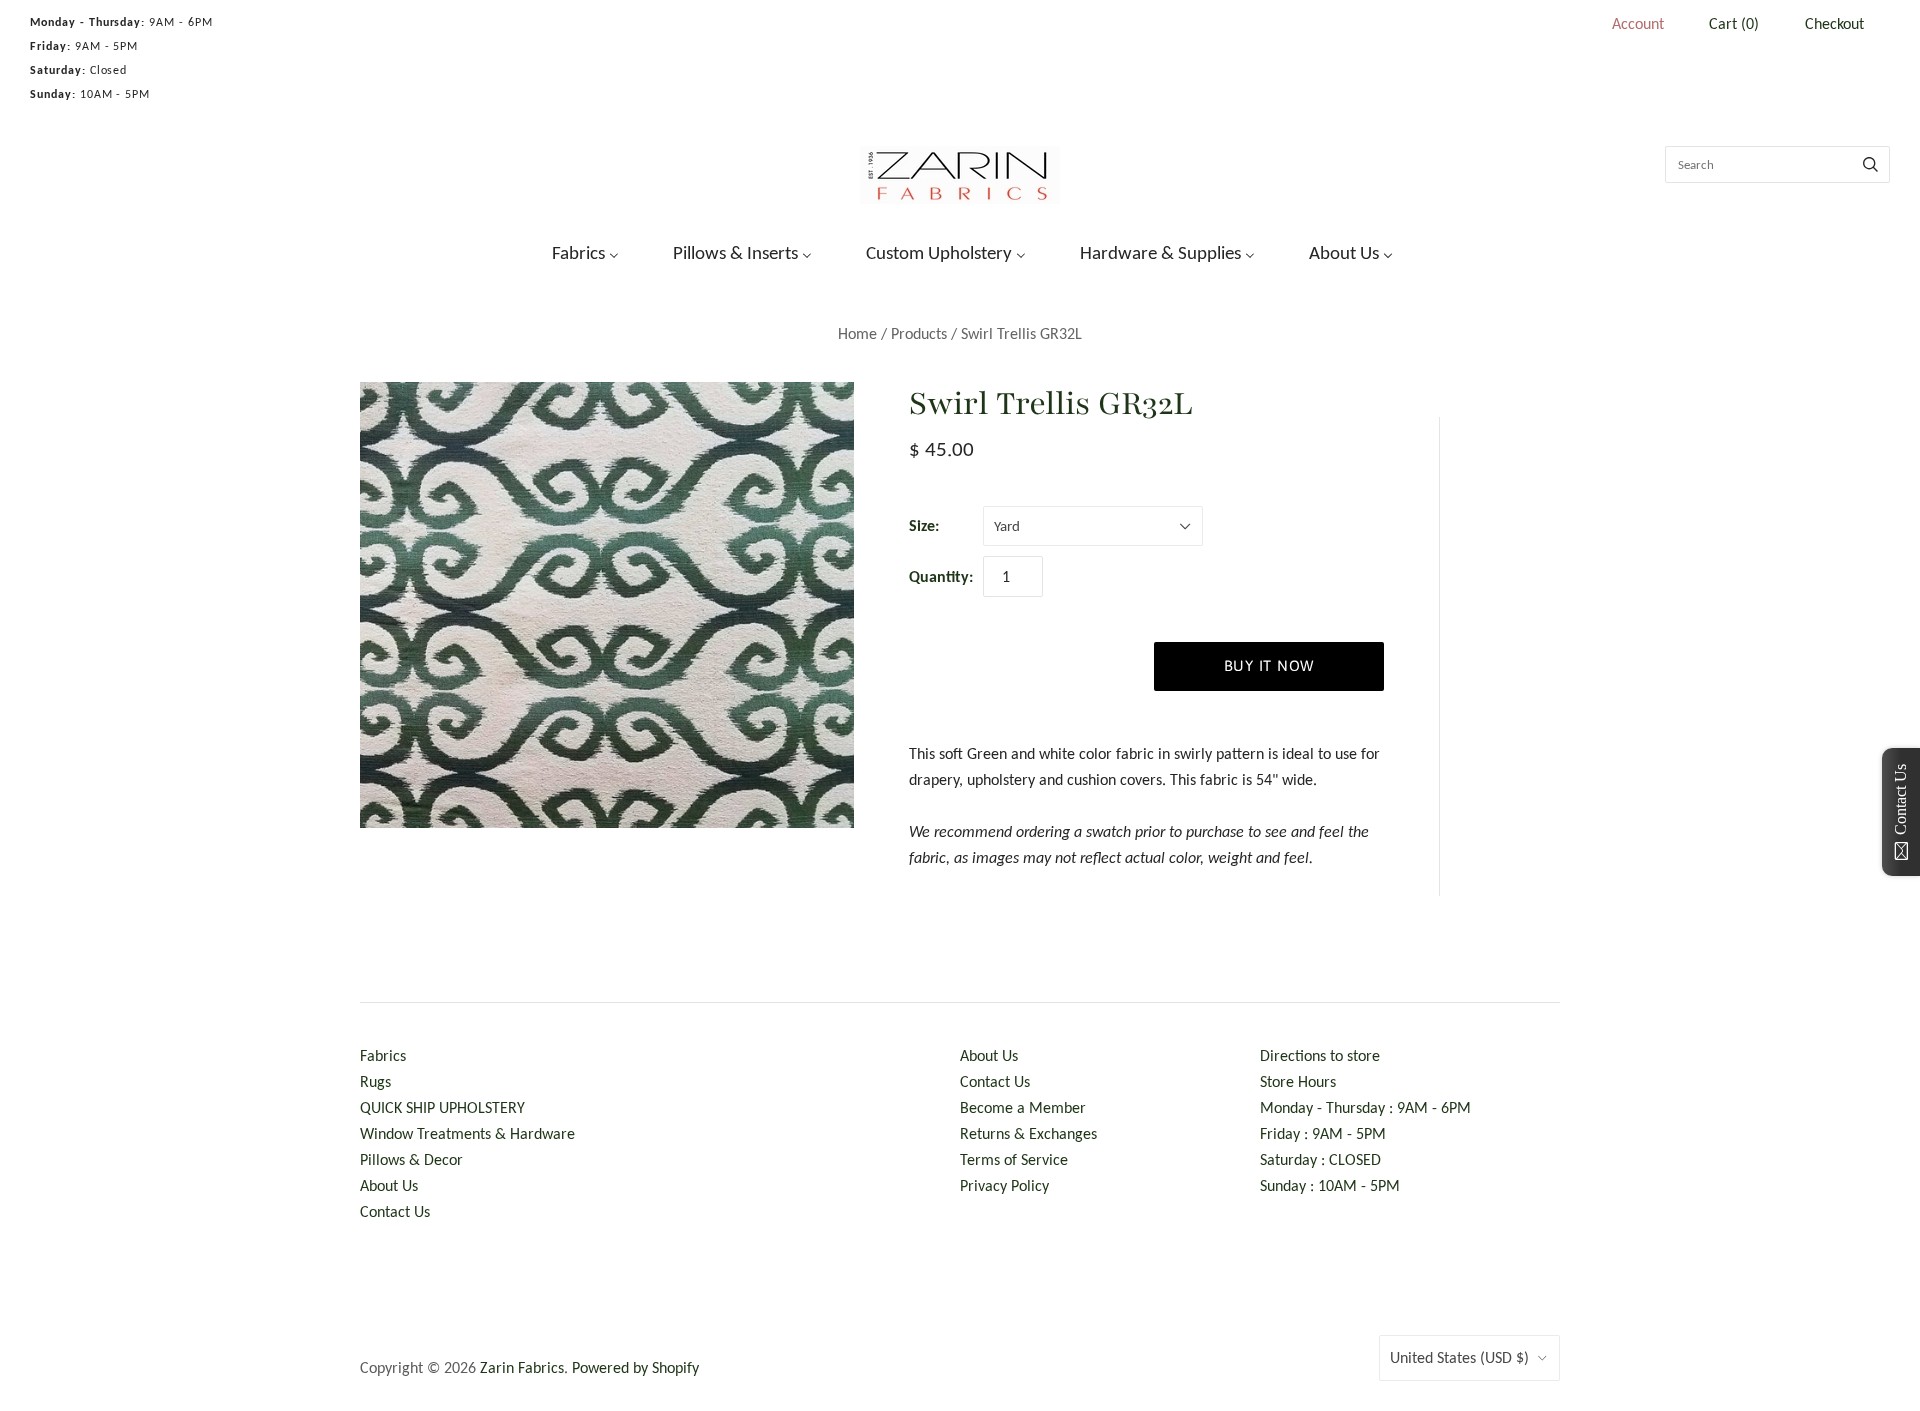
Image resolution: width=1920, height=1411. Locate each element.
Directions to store (1320, 1055)
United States (1459, 1357)
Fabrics (383, 1055)
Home (857, 333)
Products (919, 333)
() (1734, 23)
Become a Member (1023, 1107)
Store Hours (1298, 1081)
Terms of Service (1014, 1159)
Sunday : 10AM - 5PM (1330, 1185)
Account (1638, 23)
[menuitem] (573, 251)
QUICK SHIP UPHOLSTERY (442, 1107)
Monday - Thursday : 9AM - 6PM (1365, 1107)
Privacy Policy (1004, 1185)
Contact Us (395, 1211)
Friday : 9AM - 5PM (1323, 1133)
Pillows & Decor (411, 1159)
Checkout (1834, 23)
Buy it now (1269, 665)
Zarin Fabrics (522, 1367)
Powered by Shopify (635, 1367)
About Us (389, 1185)
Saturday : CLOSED (1320, 1159)
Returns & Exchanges (1028, 1133)
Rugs (375, 1081)
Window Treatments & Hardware (467, 1133)
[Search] (1870, 164)
